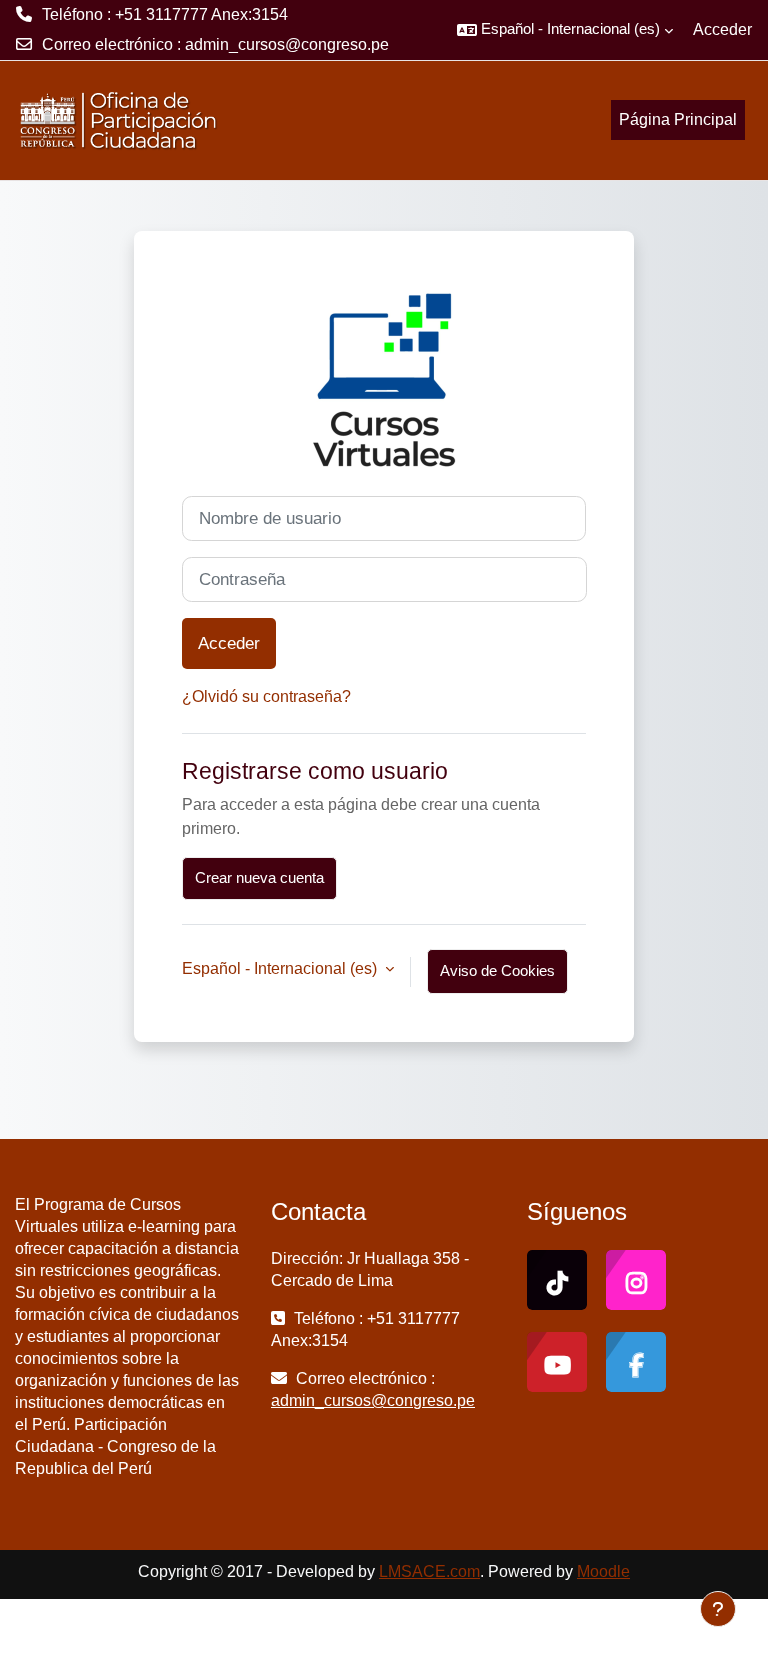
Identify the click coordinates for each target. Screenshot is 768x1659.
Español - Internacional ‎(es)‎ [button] (281, 968)
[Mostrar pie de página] (718, 1609)
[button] (565, 30)
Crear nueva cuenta (259, 878)
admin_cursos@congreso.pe (287, 44)
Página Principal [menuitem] (678, 119)
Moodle (603, 1571)
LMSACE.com (429, 1571)
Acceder (722, 29)
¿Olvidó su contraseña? (266, 696)
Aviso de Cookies (497, 971)
